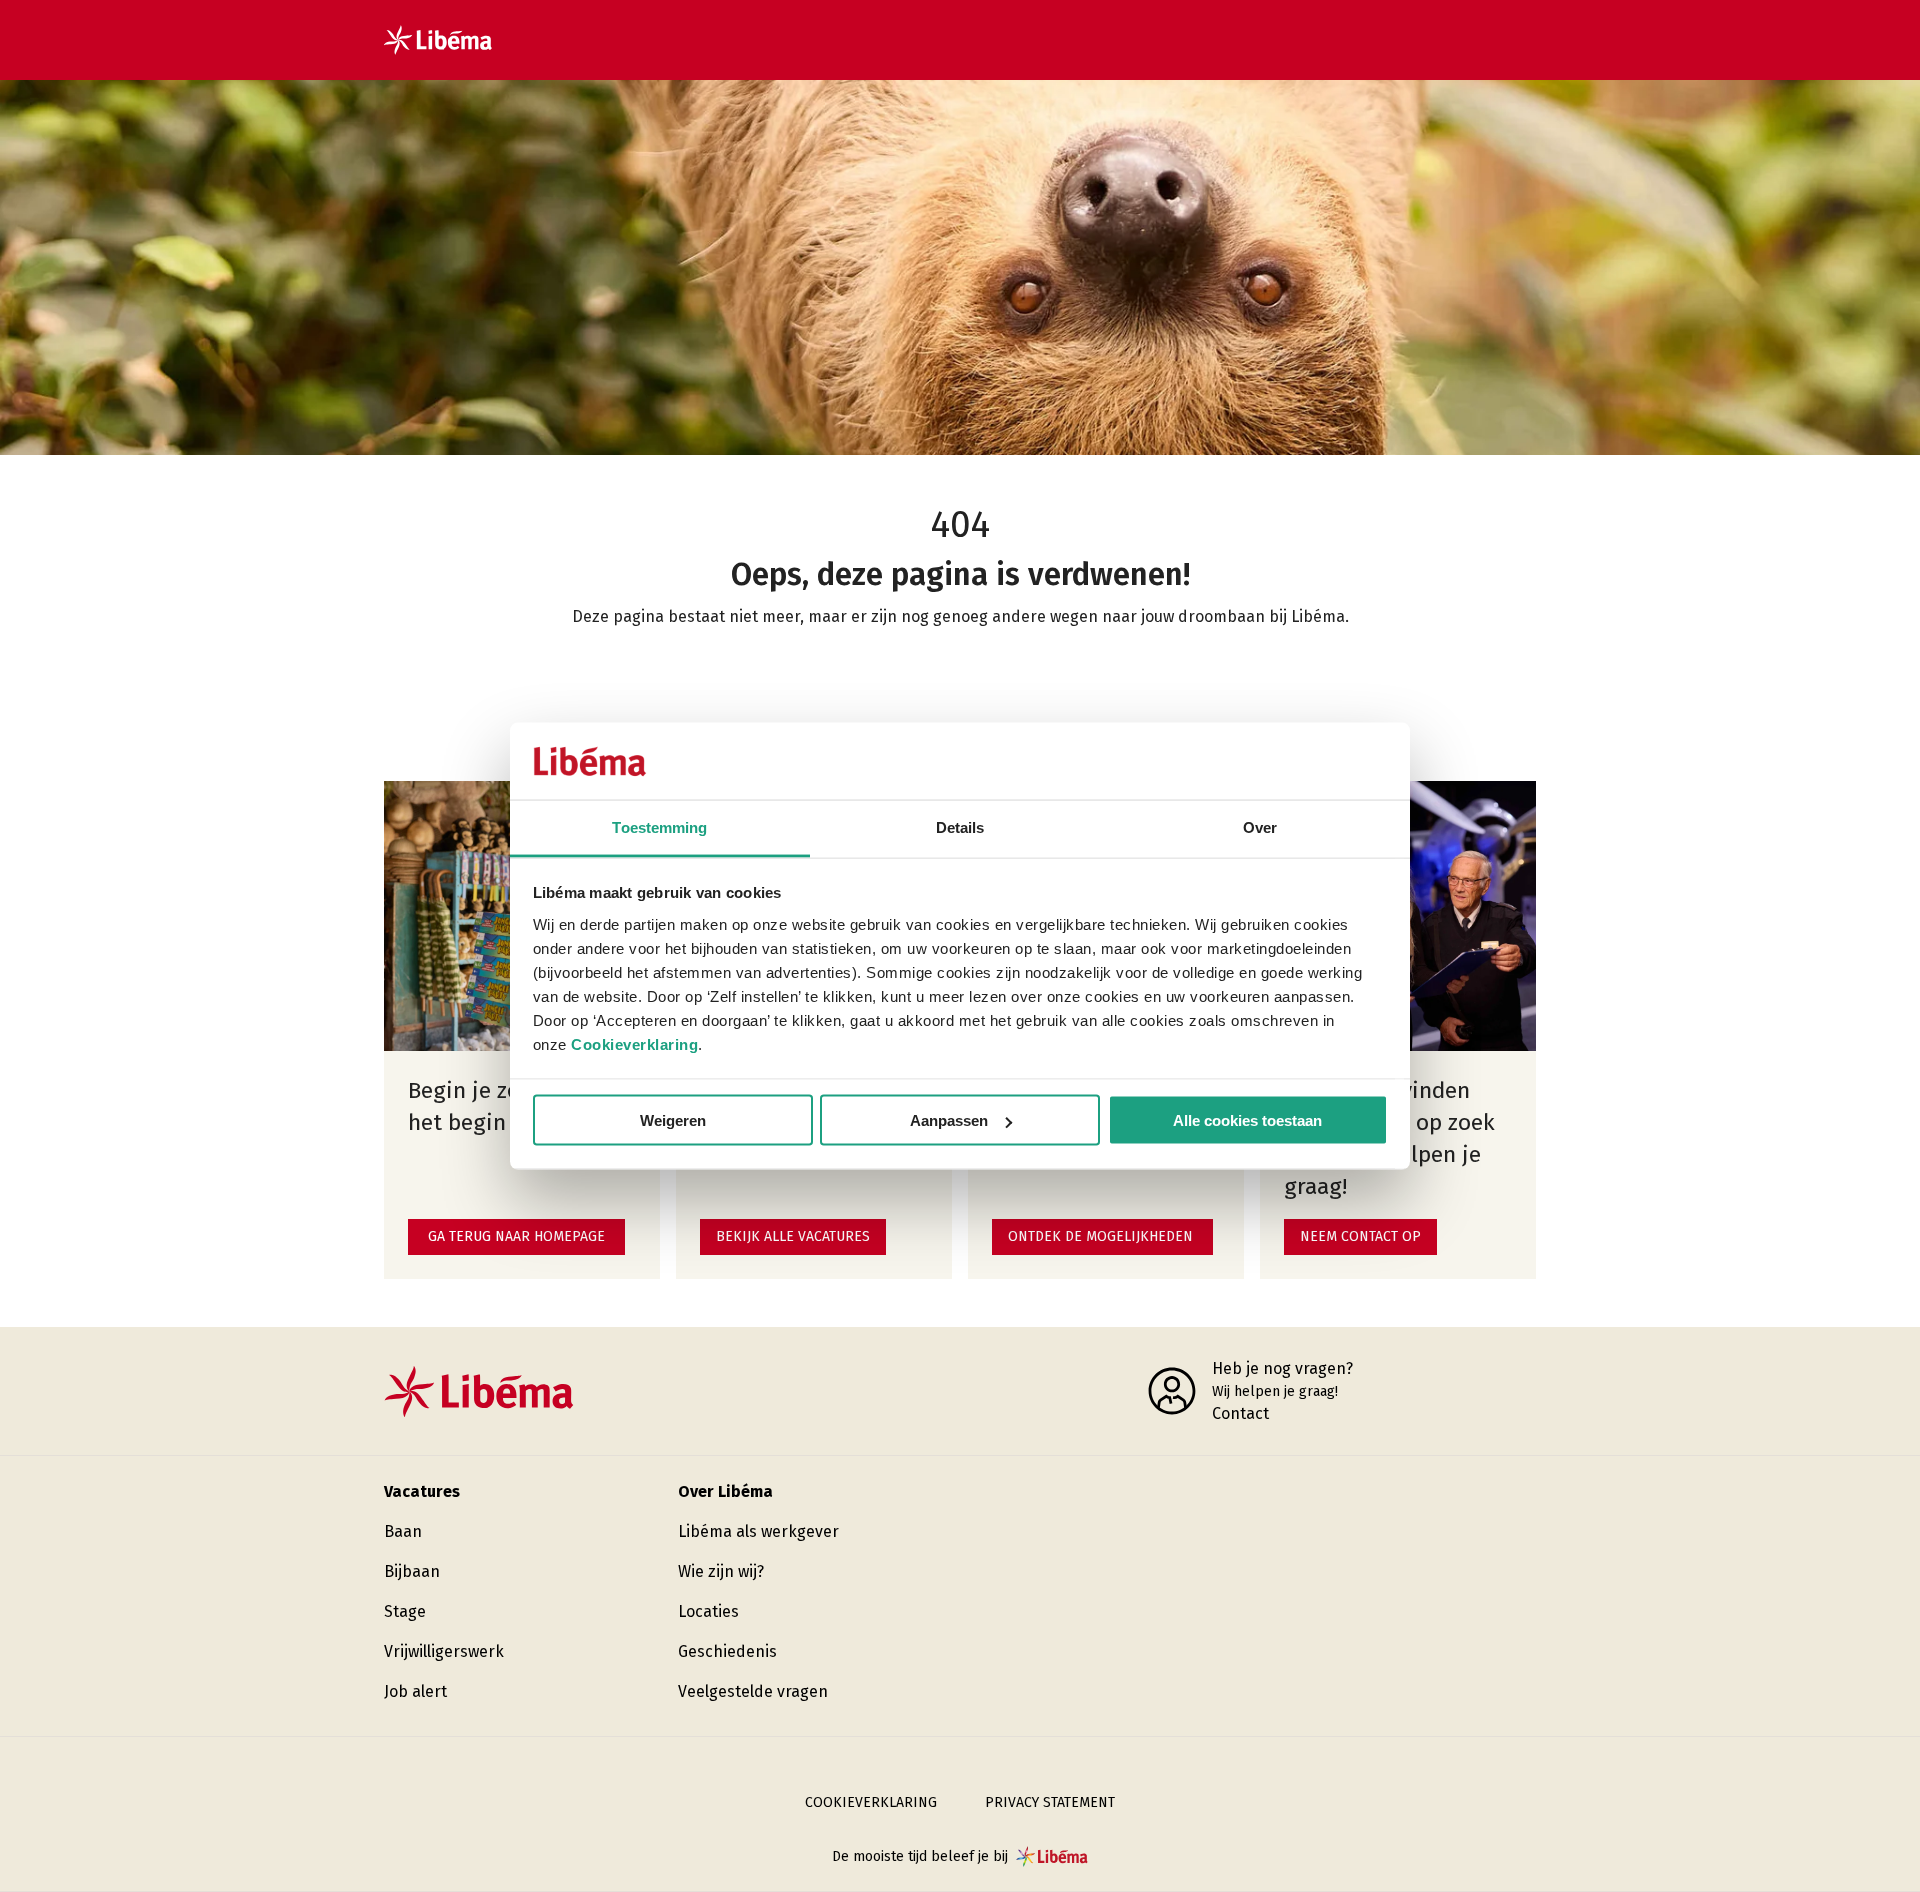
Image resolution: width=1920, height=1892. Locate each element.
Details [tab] (960, 826)
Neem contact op (1360, 1236)
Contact (1240, 1413)
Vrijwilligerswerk (444, 1651)
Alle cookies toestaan (1247, 1120)
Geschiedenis (727, 1651)
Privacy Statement (1050, 1802)
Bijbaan (412, 1571)
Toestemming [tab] (659, 826)
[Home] (438, 40)
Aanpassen (949, 1120)
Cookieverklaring (634, 1043)
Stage (405, 1611)
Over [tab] (1260, 826)
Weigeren (673, 1120)
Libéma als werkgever (758, 1531)
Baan (403, 1531)
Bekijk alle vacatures (793, 1236)
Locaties (708, 1611)
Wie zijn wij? (721, 1571)
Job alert (415, 1691)
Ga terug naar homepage (516, 1236)
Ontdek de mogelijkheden (1100, 1236)
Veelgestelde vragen (753, 1691)
